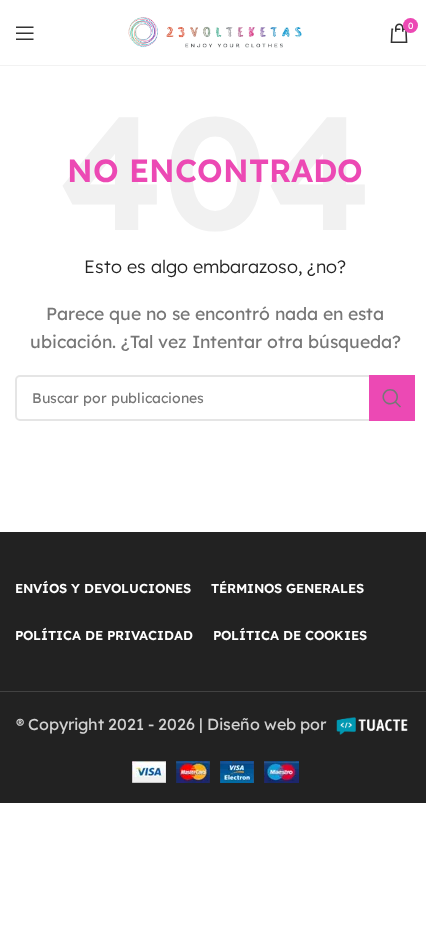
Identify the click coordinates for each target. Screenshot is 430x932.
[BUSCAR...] (392, 398)
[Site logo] (215, 31)
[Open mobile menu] (25, 33)
